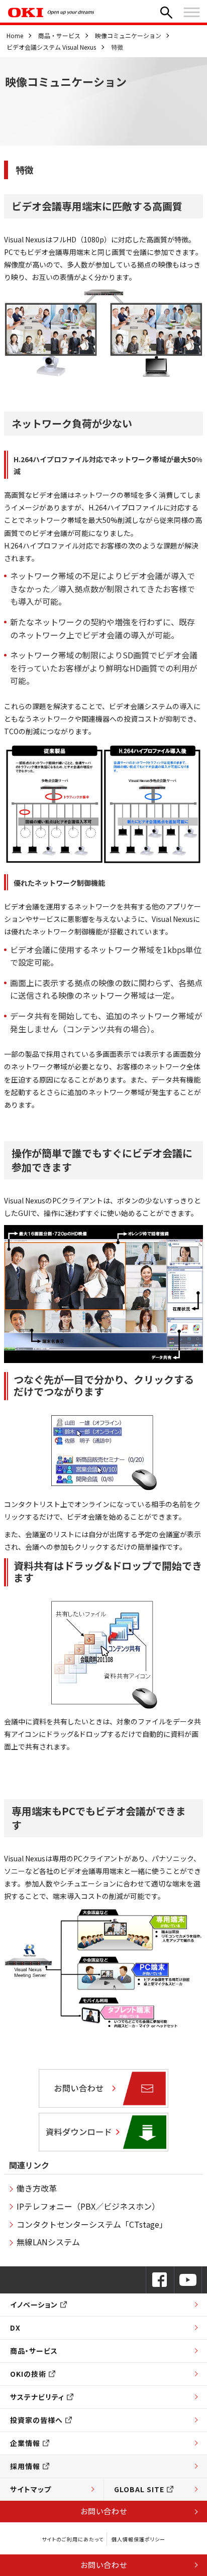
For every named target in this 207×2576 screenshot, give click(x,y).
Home (15, 35)
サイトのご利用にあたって (73, 2539)
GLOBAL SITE (139, 2489)
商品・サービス (59, 35)
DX (15, 2328)
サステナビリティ (37, 2397)
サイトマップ (31, 2489)
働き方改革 (37, 2188)
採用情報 (25, 2466)
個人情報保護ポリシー (138, 2539)
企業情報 (25, 2443)
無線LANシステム (48, 2242)
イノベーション (34, 2304)
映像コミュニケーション (128, 35)
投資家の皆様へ (36, 2420)
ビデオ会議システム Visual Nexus (51, 47)
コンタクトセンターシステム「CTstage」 (92, 2224)
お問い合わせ (104, 2511)
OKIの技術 (28, 2374)
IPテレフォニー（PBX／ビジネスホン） (88, 2206)
